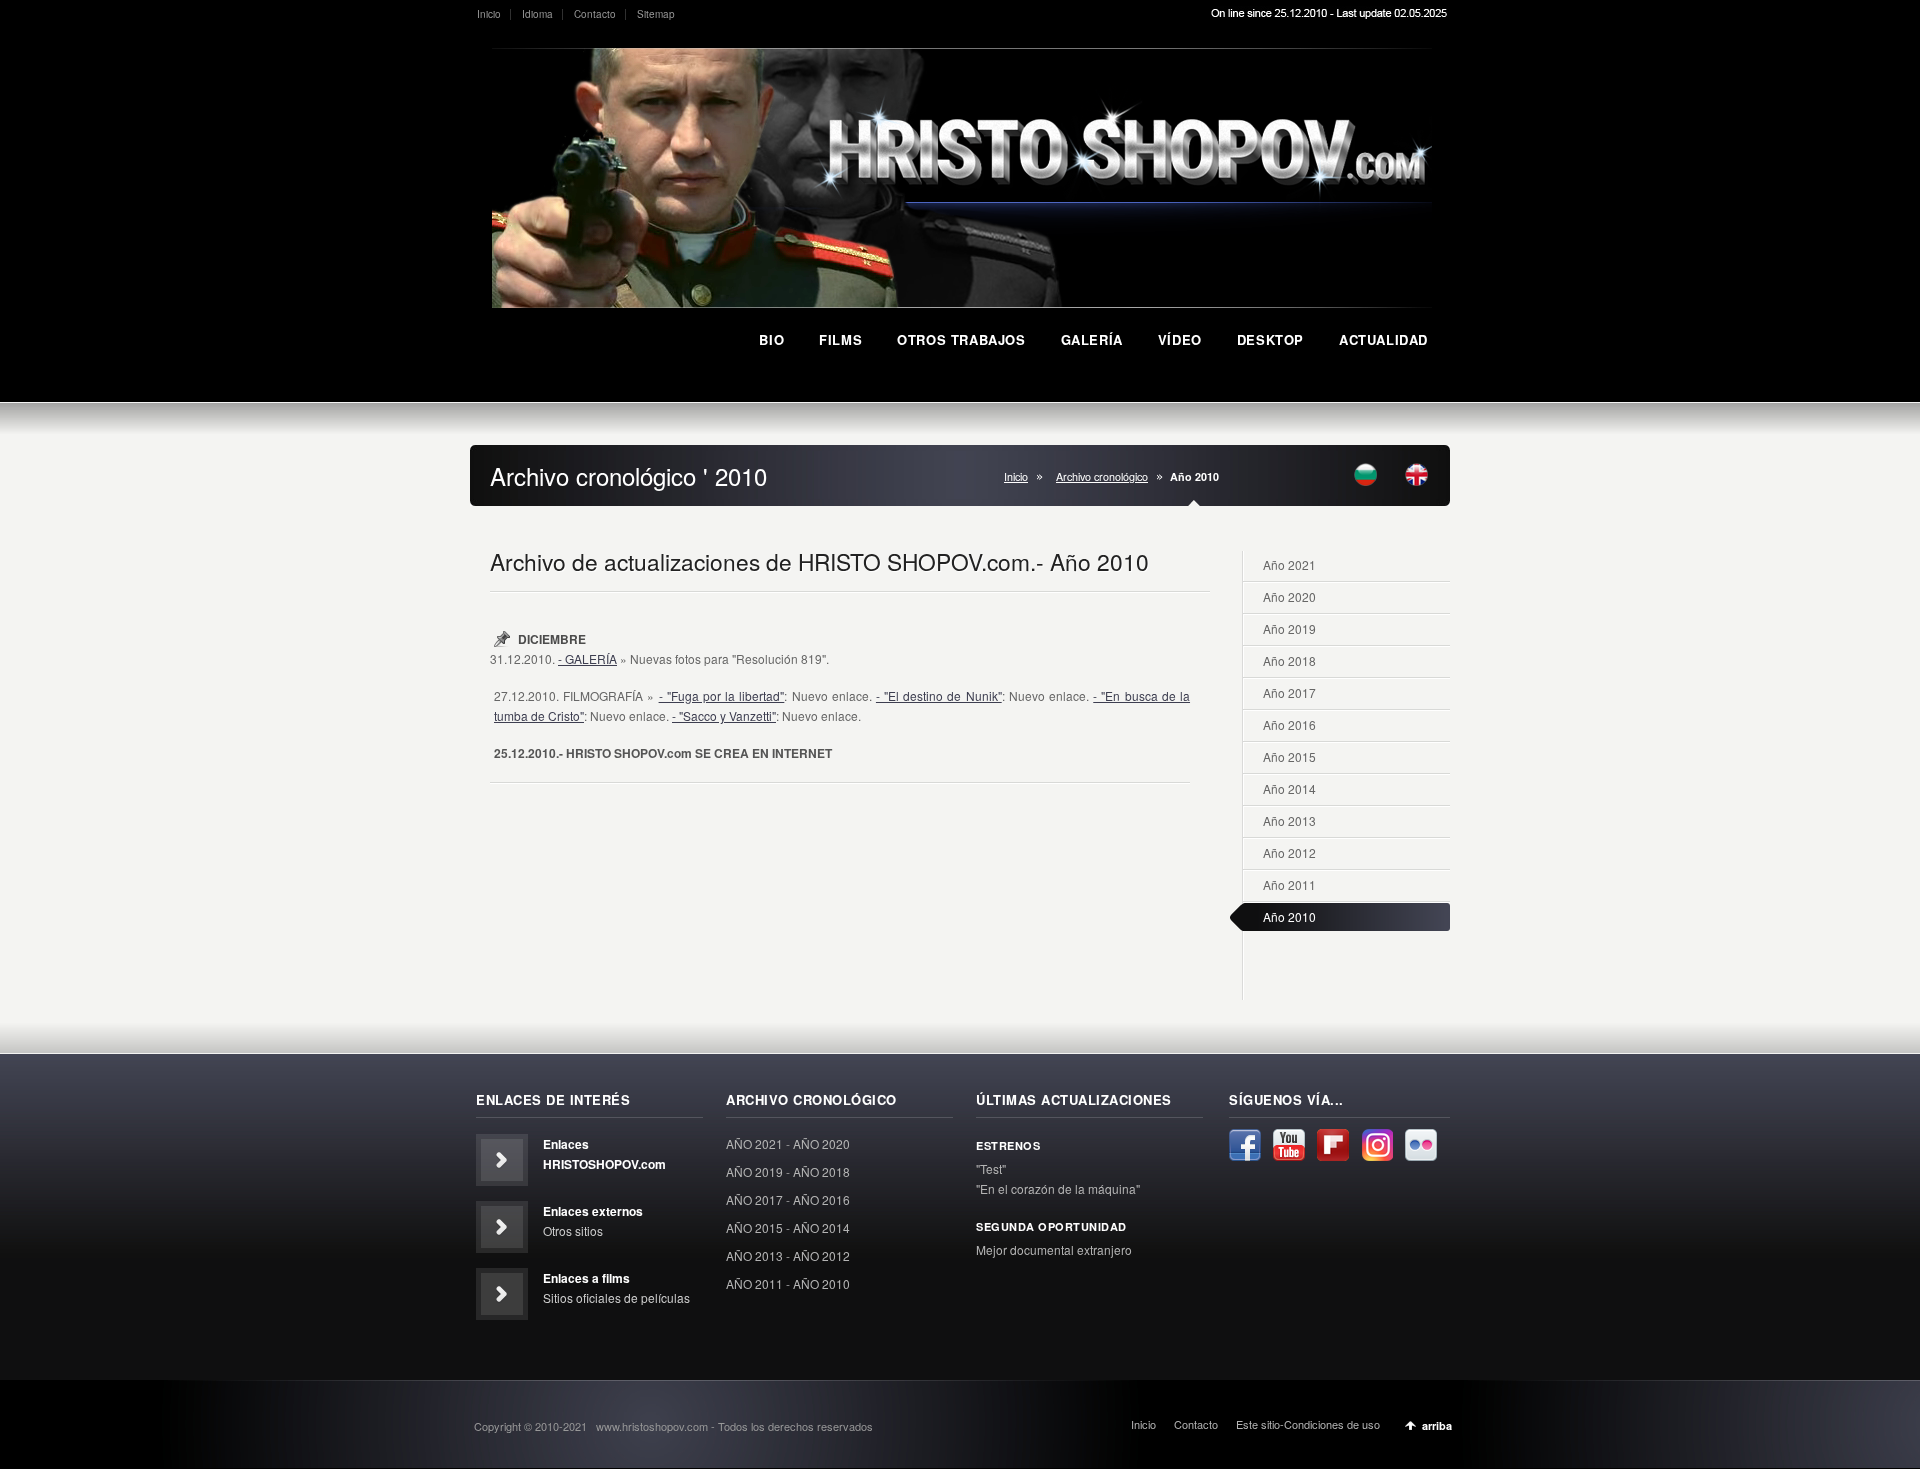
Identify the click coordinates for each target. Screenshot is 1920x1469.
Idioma (537, 14)
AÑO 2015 (754, 1227)
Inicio (489, 14)
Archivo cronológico (1102, 476)
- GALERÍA (587, 658)
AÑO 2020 (821, 1143)
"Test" (991, 1168)
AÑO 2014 (821, 1227)
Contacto (595, 14)
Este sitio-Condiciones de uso (1308, 1424)
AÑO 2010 (821, 1283)
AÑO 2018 (821, 1171)
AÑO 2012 (821, 1255)
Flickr (1421, 1145)
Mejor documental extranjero (1054, 1249)
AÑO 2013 (754, 1255)
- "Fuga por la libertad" (722, 695)
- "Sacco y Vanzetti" (724, 715)
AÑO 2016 (821, 1199)
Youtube (1289, 1145)
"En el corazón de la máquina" (1058, 1188)
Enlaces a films (586, 1278)
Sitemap (656, 14)
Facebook (1245, 1145)
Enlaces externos (593, 1211)
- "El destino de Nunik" (939, 695)
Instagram (1377, 1145)
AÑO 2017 (754, 1199)
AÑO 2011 (754, 1283)
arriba (1437, 1425)
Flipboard (1333, 1145)
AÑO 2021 (754, 1143)
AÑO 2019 (754, 1171)
